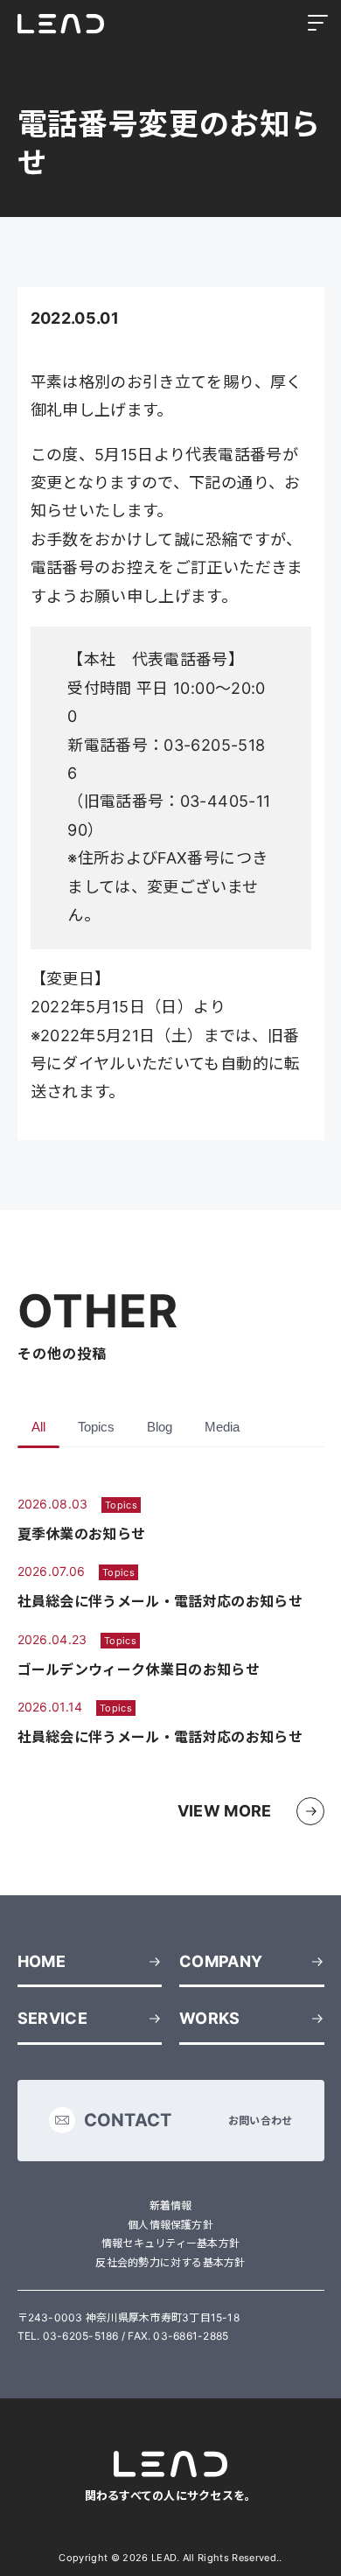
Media (222, 1427)
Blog (160, 1427)
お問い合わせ (188, 2120)
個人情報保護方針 (170, 2225)
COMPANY (221, 1961)
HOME (42, 1961)
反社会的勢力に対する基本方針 (170, 2262)
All (38, 1427)
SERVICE (53, 2018)
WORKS (210, 2018)
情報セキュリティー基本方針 (170, 2243)
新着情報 (171, 2205)
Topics (96, 1427)
